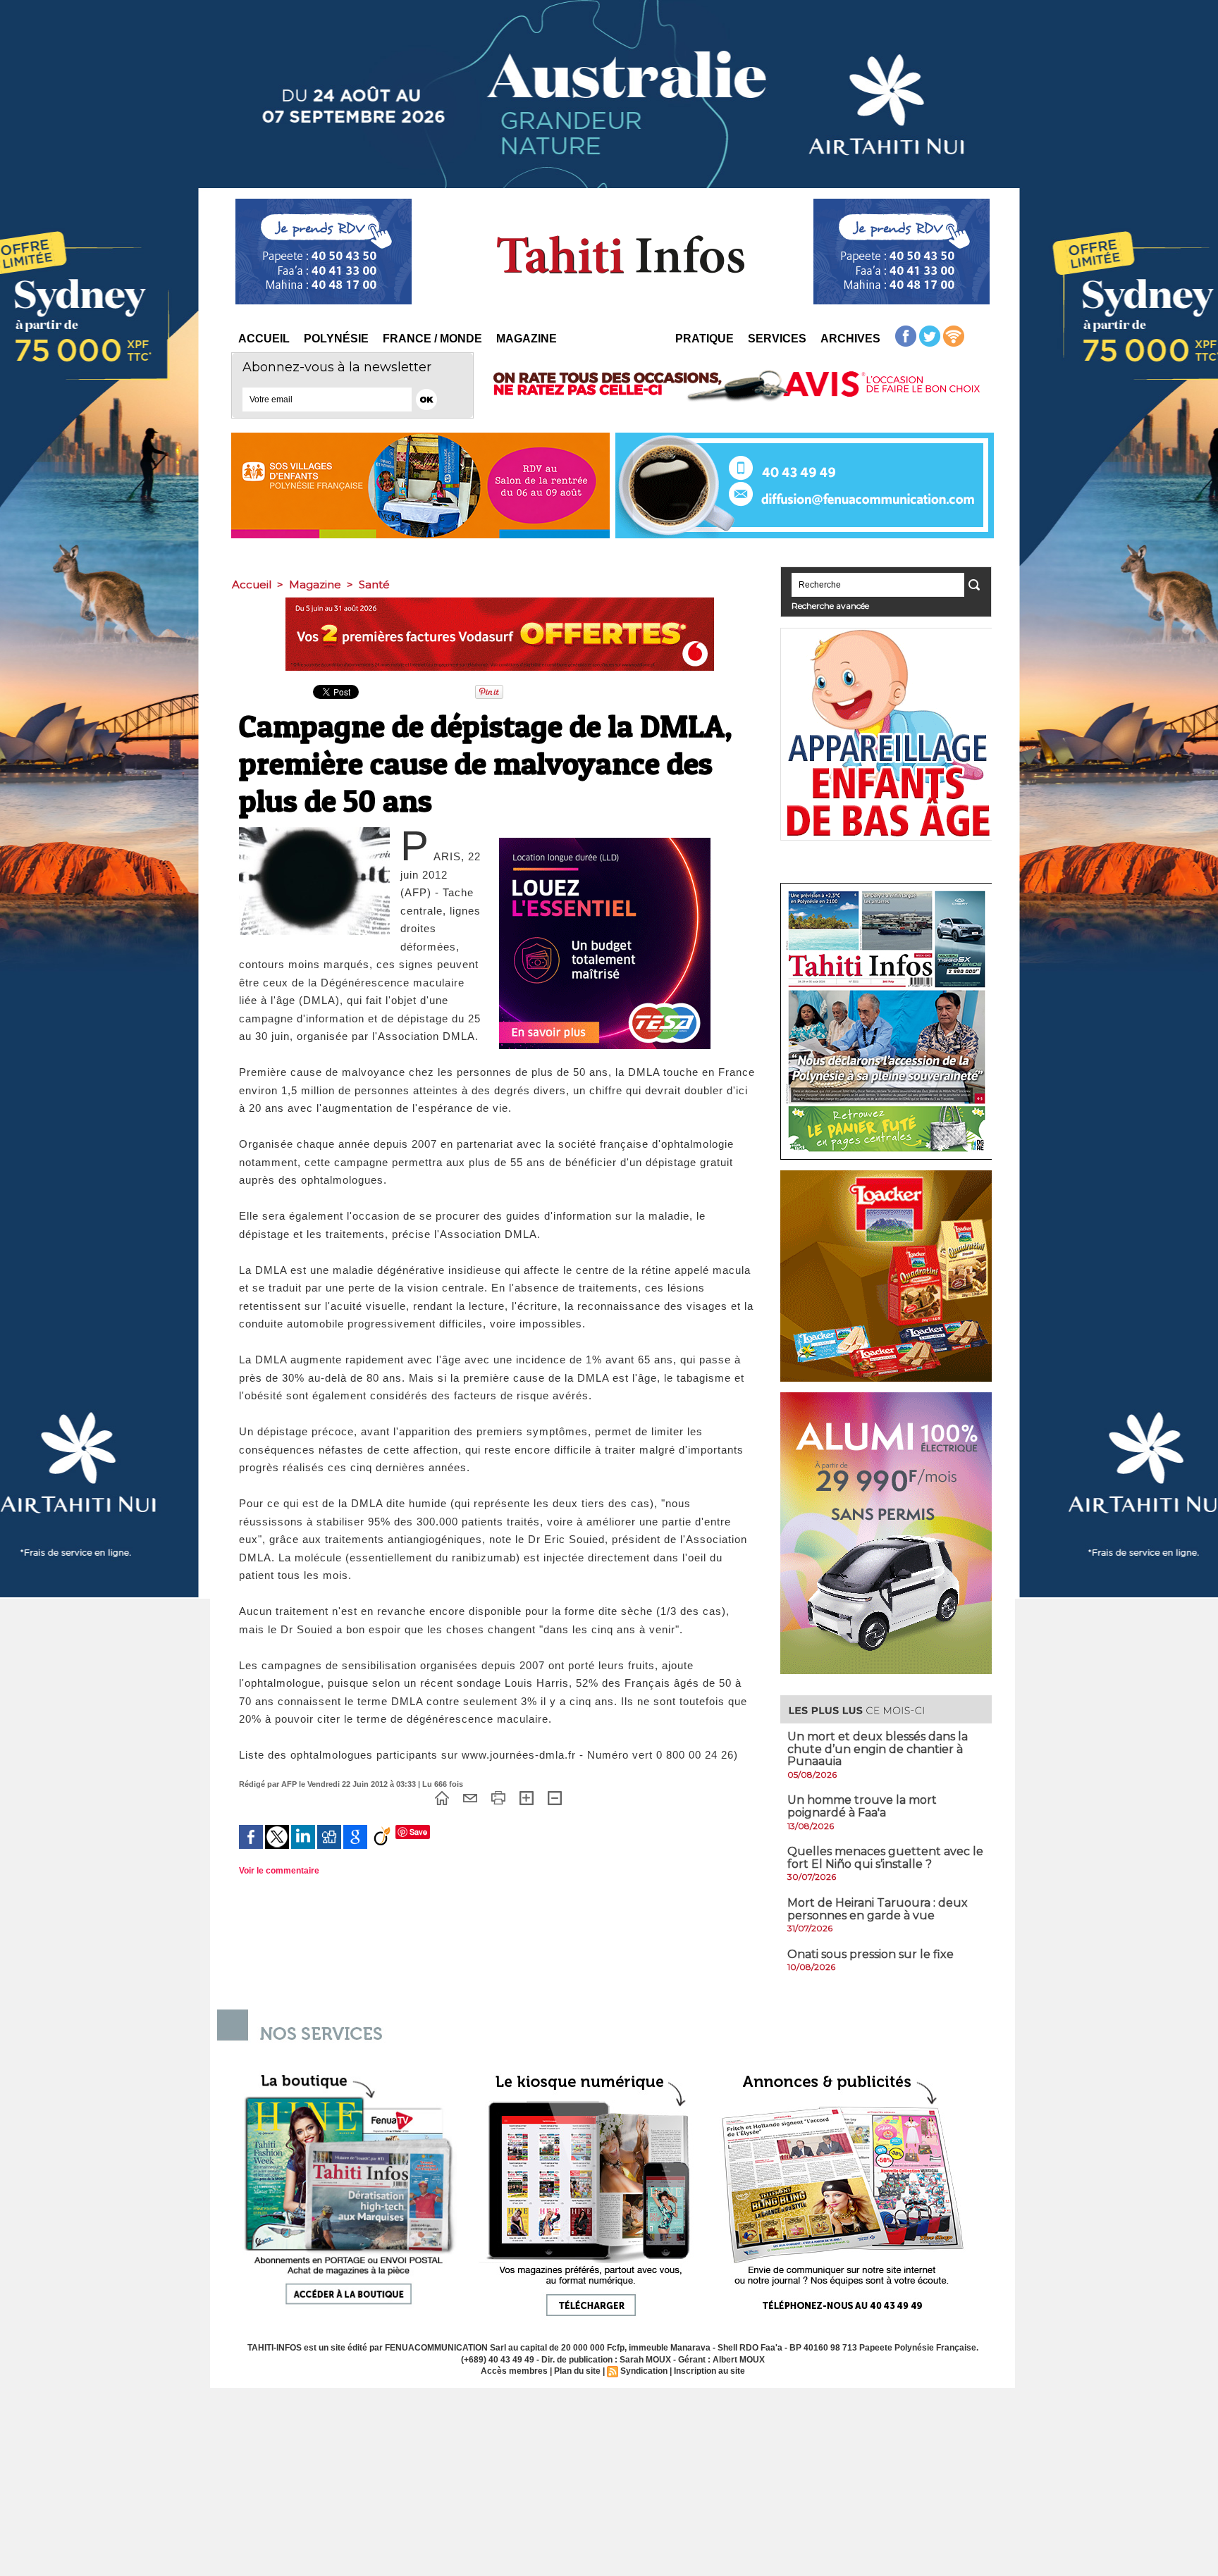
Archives (850, 339)
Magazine (527, 339)
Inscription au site (709, 2371)
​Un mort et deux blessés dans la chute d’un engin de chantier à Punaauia (878, 1749)
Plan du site (577, 2371)
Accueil (264, 339)
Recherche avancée (830, 606)
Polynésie (336, 339)
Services (777, 339)
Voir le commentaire (279, 1871)
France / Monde (432, 339)
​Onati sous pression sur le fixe (871, 1954)
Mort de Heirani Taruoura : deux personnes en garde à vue (878, 1909)
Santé (374, 584)
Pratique (705, 339)
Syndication (644, 2371)
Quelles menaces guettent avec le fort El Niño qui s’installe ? (885, 1858)
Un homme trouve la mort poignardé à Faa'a (862, 1806)
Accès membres (514, 2371)
